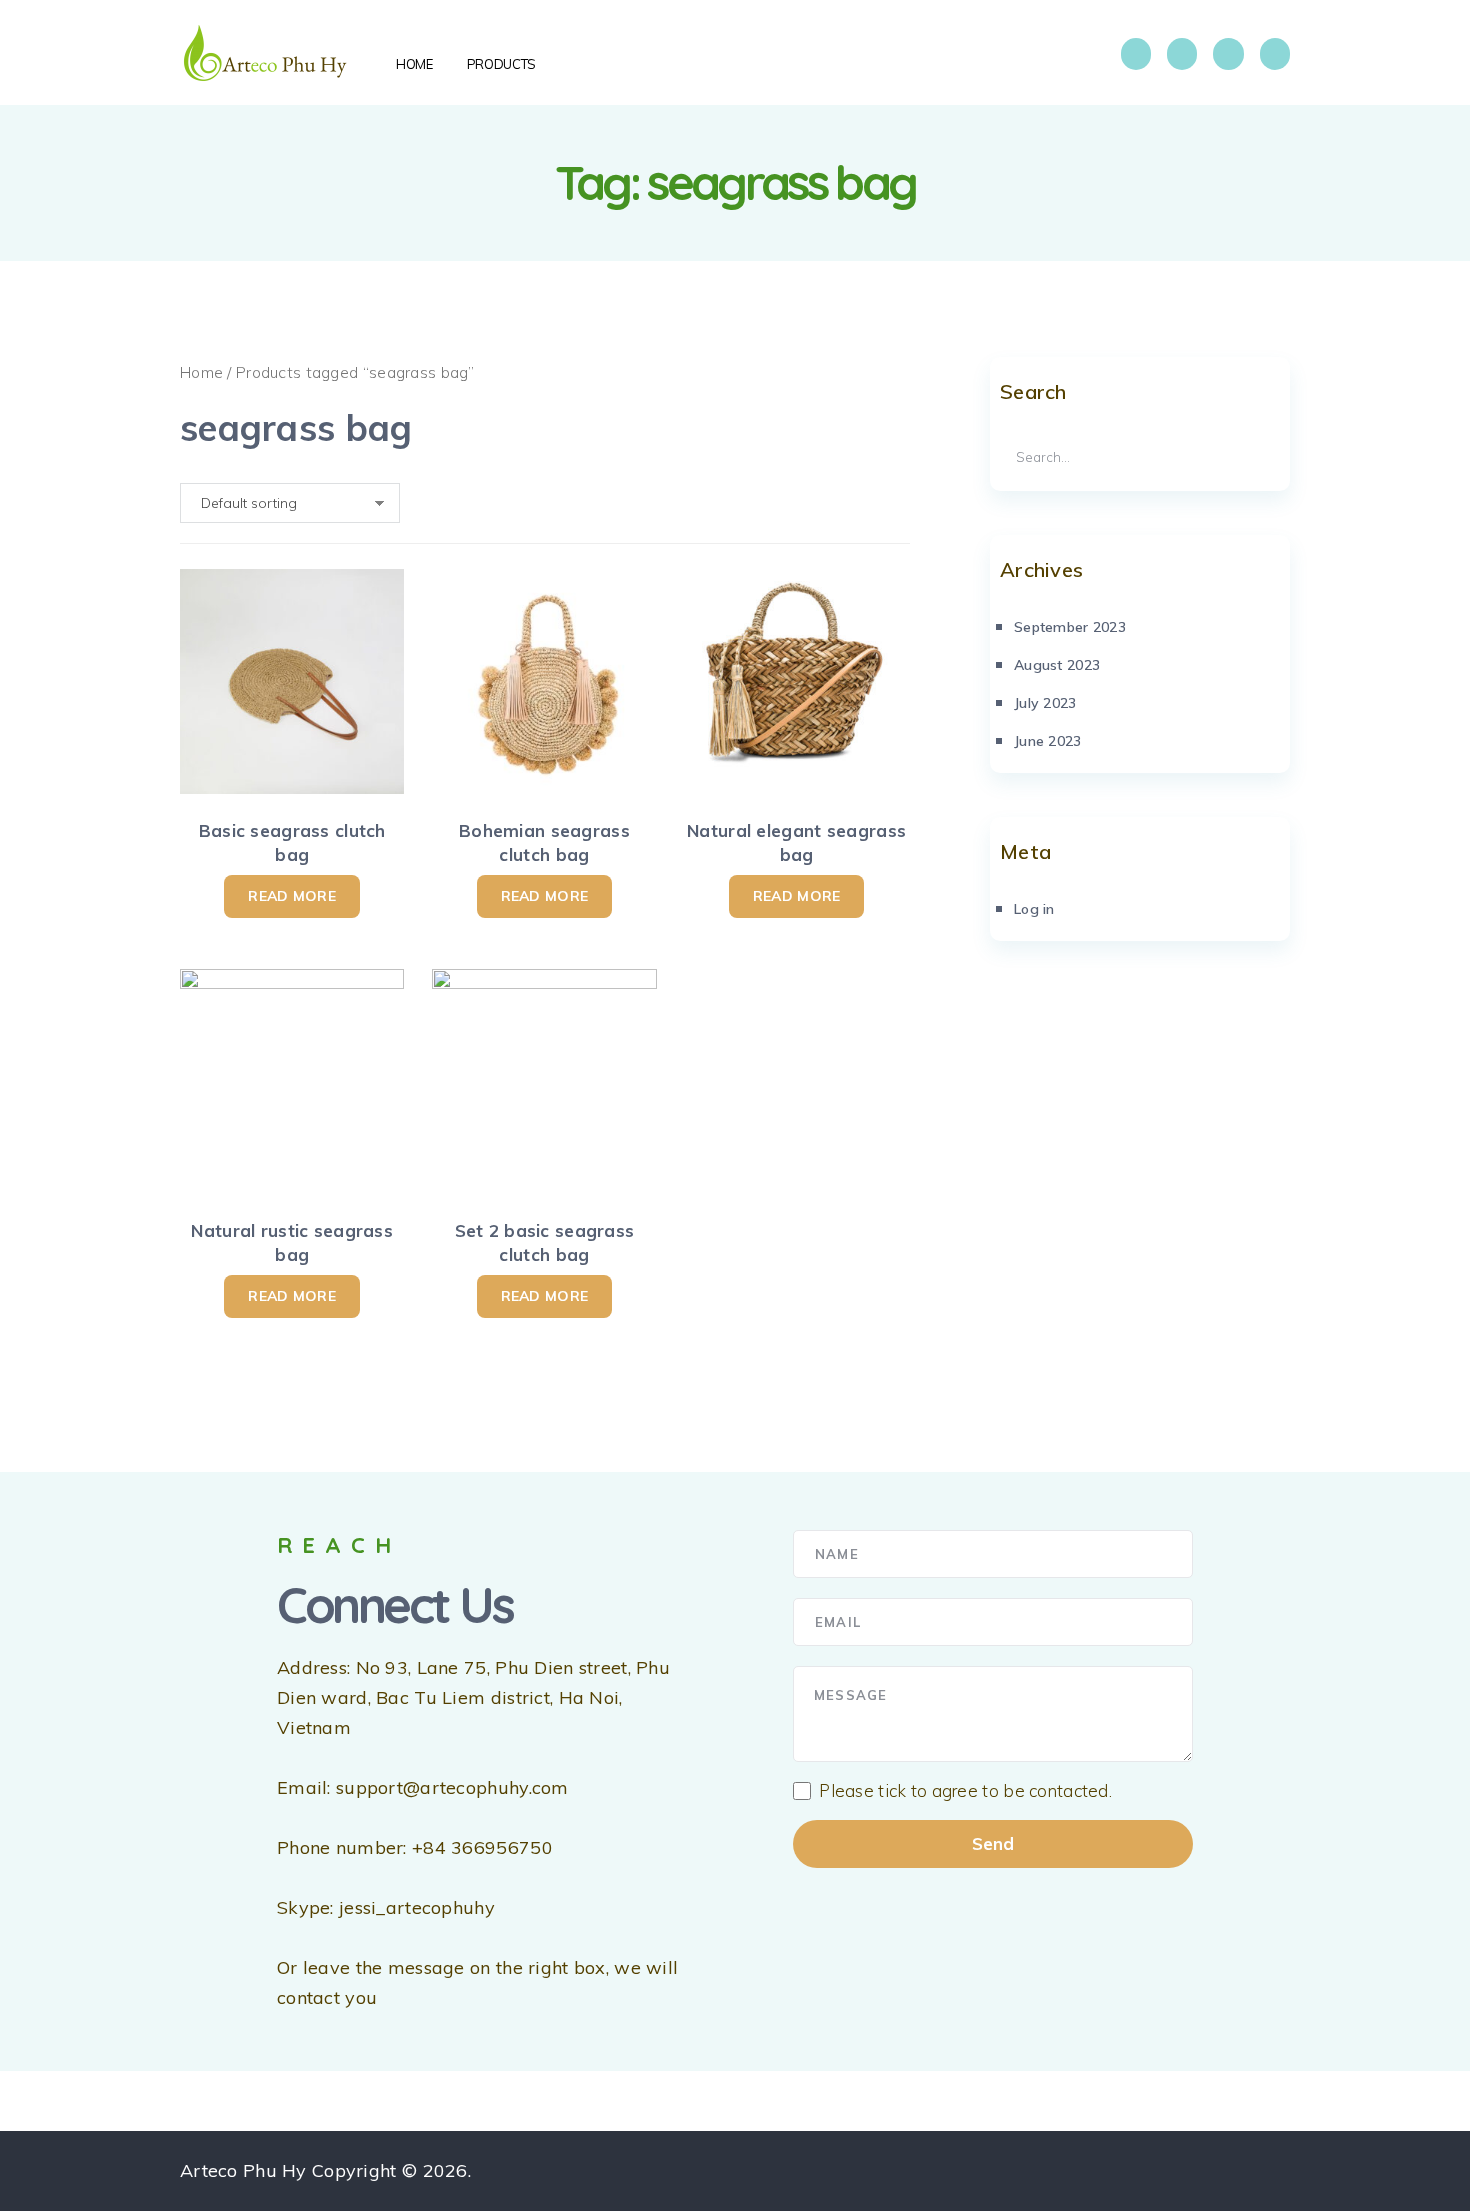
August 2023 (1057, 665)
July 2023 (1045, 703)
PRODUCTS (501, 64)
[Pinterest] (1275, 54)
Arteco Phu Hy (243, 2170)
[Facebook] (1136, 54)
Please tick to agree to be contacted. (965, 1791)
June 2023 (1048, 741)
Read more (292, 896)
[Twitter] (1228, 54)
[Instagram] (1182, 54)
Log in (1034, 909)
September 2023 (1070, 627)
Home (201, 372)
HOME (414, 64)
